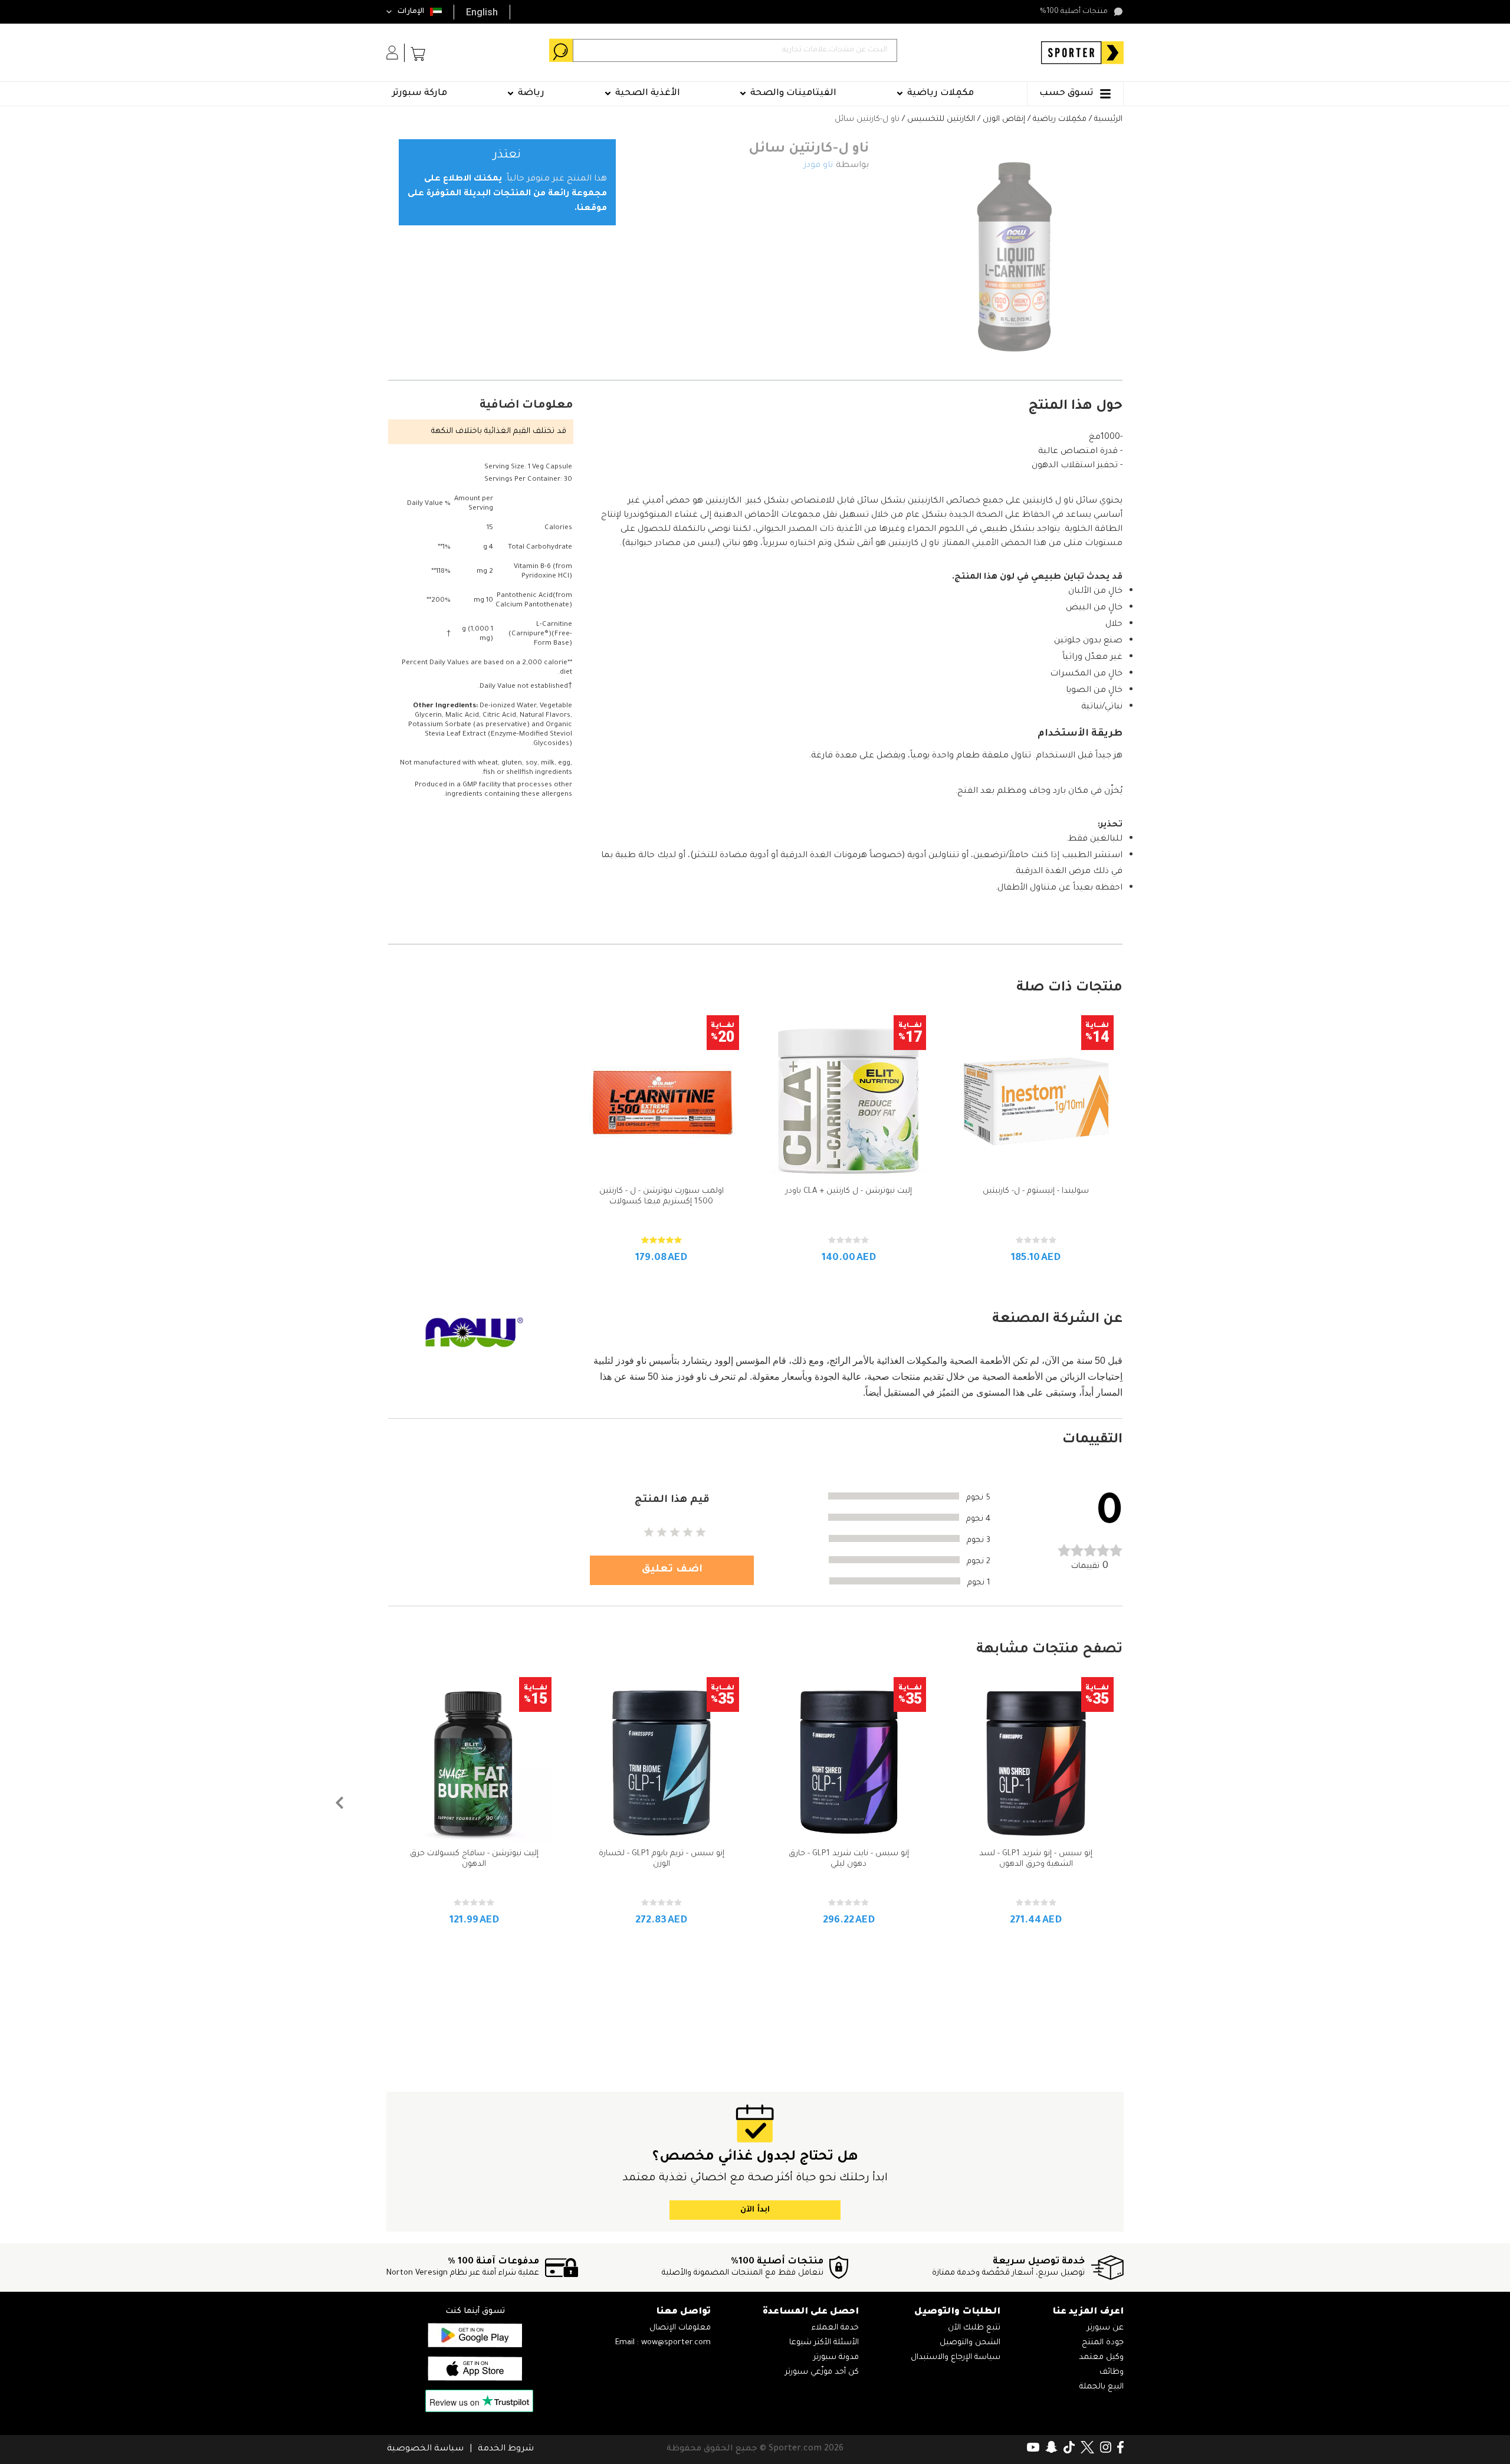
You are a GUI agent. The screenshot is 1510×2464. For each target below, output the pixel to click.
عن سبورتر (1105, 2328)
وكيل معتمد (1101, 2358)
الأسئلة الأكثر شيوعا (824, 2343)
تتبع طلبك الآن (974, 2328)
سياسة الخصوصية (425, 2449)
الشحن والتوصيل (970, 2343)
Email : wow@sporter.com (663, 2343)
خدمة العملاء (835, 2328)
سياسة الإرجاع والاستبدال (956, 2358)
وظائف (1112, 2372)
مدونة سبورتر (836, 2358)
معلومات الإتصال (680, 2328)
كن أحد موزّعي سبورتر (822, 2372)
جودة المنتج (1103, 2343)
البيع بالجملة (1102, 2387)
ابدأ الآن (755, 2210)
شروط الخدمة (506, 2449)
